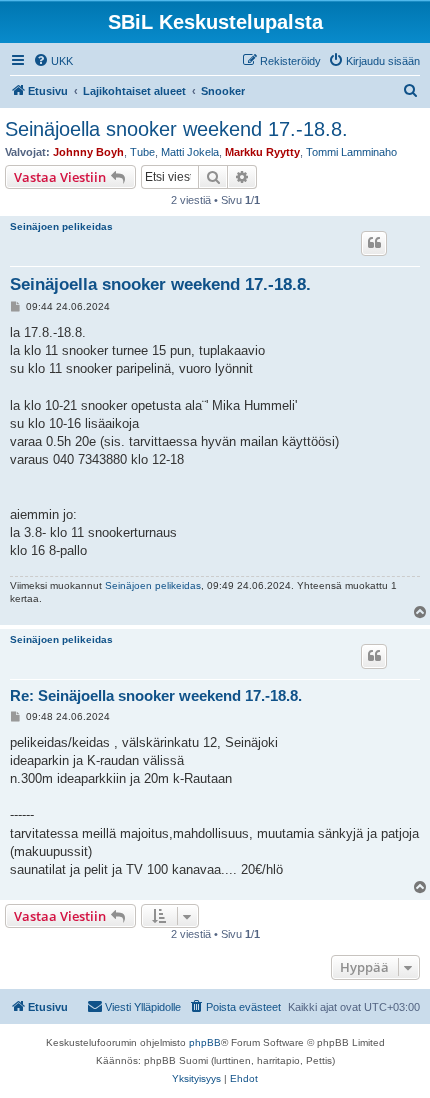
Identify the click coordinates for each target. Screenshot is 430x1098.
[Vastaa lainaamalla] (374, 243)
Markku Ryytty (262, 152)
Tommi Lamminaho (351, 152)
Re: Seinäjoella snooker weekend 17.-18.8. (156, 695)
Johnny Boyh (88, 152)
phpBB (205, 1042)
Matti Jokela (190, 152)
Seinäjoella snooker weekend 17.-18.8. (176, 129)
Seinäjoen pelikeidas (61, 226)
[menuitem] (53, 61)
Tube (142, 152)
